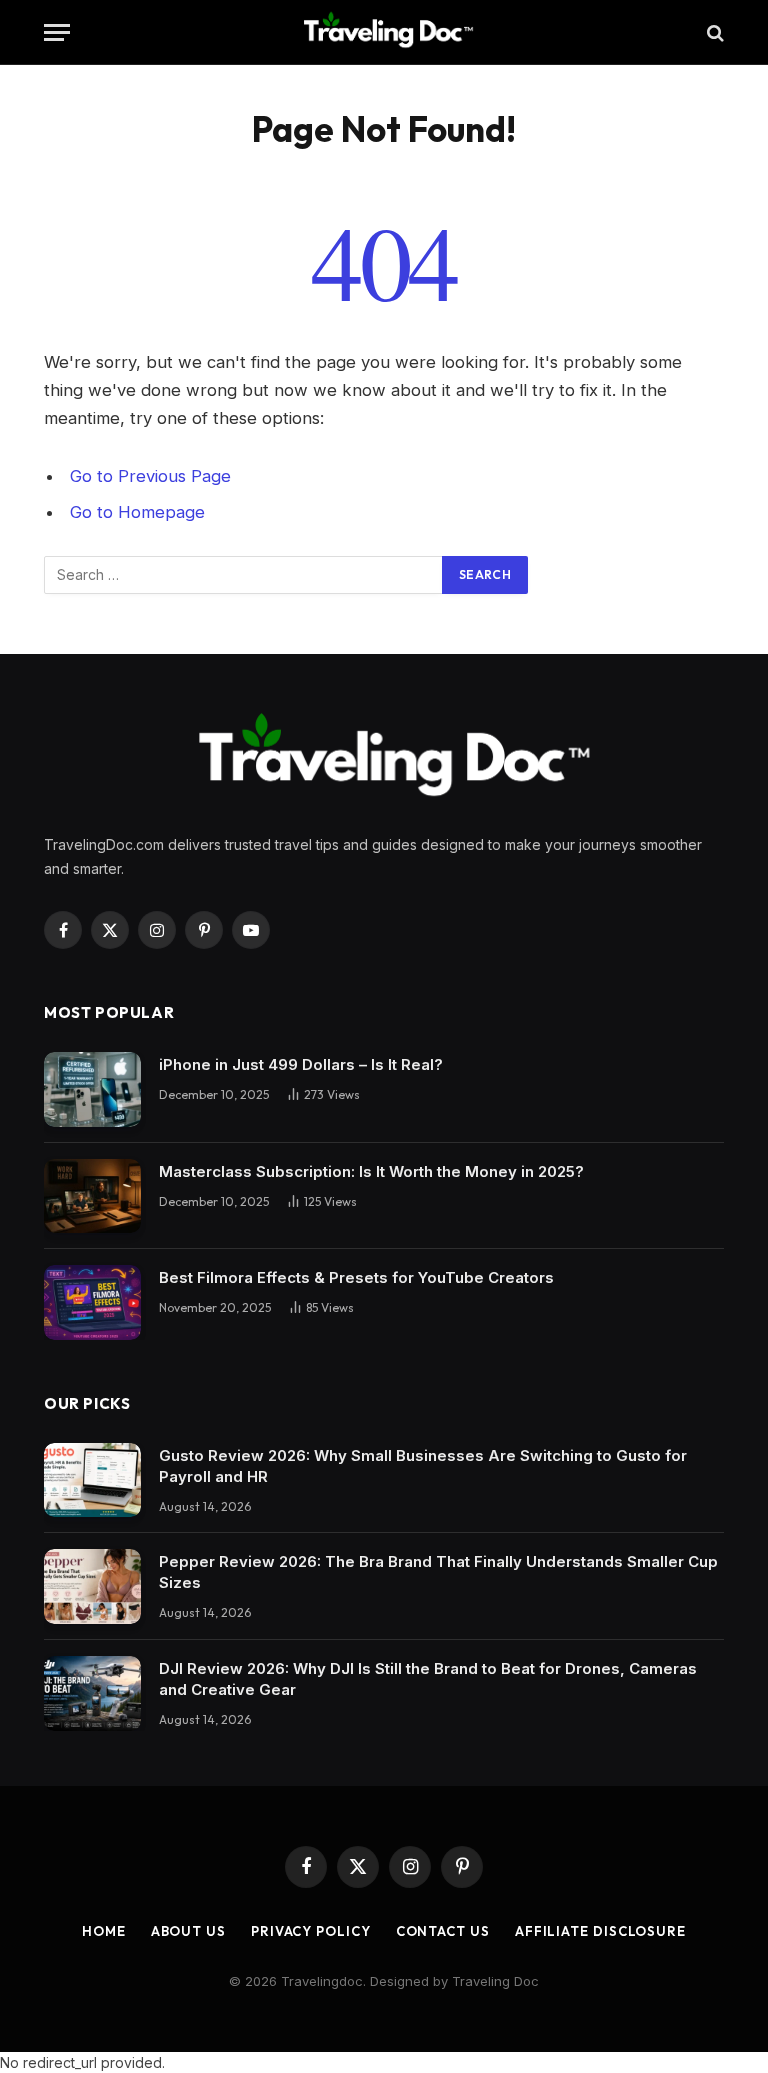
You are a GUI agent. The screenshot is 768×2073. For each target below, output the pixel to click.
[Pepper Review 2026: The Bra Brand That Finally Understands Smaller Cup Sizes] (92, 1586)
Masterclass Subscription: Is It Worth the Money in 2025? (371, 1171)
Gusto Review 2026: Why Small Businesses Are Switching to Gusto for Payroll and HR (423, 1466)
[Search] (713, 32)
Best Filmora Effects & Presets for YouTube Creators (356, 1277)
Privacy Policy (311, 1931)
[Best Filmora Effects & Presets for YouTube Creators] (92, 1302)
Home (104, 1931)
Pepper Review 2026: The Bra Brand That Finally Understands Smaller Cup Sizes (438, 1572)
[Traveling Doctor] (384, 32)
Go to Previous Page (150, 476)
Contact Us (443, 1931)
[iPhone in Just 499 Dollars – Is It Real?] (92, 1089)
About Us (188, 1931)
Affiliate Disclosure (600, 1931)
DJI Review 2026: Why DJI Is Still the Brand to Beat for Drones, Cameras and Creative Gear (428, 1679)
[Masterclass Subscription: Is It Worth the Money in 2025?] (92, 1196)
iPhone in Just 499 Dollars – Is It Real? (301, 1064)
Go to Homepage (137, 512)
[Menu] (57, 32)
